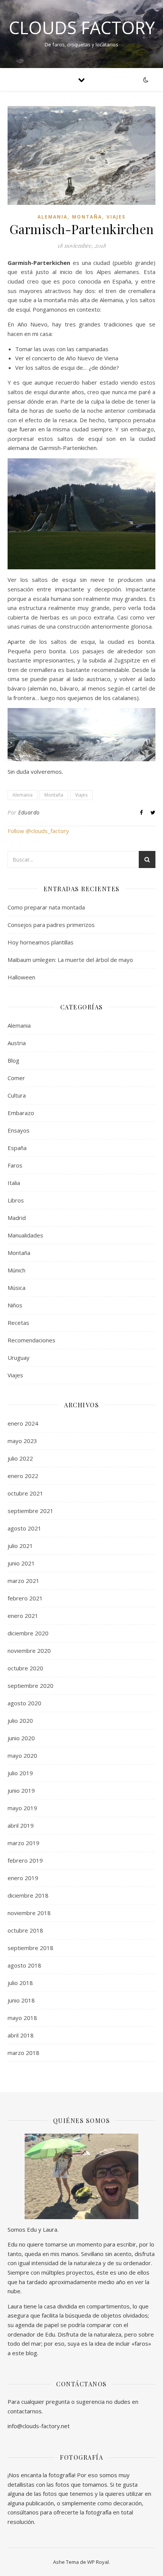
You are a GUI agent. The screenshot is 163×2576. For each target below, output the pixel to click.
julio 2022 (20, 1458)
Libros (16, 1200)
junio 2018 (21, 2000)
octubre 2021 (25, 1493)
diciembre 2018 (28, 1895)
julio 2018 (20, 1983)
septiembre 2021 (31, 1511)
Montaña (87, 217)
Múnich (16, 1270)
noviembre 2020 (29, 1651)
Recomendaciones (31, 1340)
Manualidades (25, 1235)
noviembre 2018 (29, 1913)
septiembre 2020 (31, 1686)
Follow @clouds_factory (38, 831)
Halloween (21, 977)
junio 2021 (21, 1563)
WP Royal (98, 2562)
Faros (15, 1165)
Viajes (116, 217)
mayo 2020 (22, 1755)
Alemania (53, 217)
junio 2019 (21, 1790)
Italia (14, 1183)
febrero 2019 (25, 1860)
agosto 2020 (24, 1703)
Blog (13, 1060)
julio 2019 (20, 1773)
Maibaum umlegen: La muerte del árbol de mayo (70, 960)
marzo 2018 (24, 2053)
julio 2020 (20, 1721)
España (17, 1148)
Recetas (18, 1323)
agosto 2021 (24, 1528)
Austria (17, 1043)
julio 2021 (20, 1546)
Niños (15, 1305)
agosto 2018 (24, 1965)
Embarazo (21, 1113)
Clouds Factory (82, 28)
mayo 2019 (22, 1808)
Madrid (17, 1218)
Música (16, 1288)
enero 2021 (23, 1616)
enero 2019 (23, 1878)
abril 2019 (21, 1825)
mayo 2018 (22, 2018)
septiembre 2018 (31, 1948)
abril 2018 (21, 2035)
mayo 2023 (22, 1441)
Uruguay (19, 1358)
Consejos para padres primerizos (51, 925)
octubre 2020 (25, 1668)
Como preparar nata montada (46, 907)
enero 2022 (23, 1476)
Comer (16, 1078)
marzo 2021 (24, 1581)
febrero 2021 (25, 1598)
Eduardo (29, 812)
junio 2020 (21, 1738)
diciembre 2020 (28, 1633)
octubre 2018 (25, 1930)
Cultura (17, 1095)
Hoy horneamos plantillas (41, 942)
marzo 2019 (24, 1843)
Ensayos (19, 1130)
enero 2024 (23, 1423)
